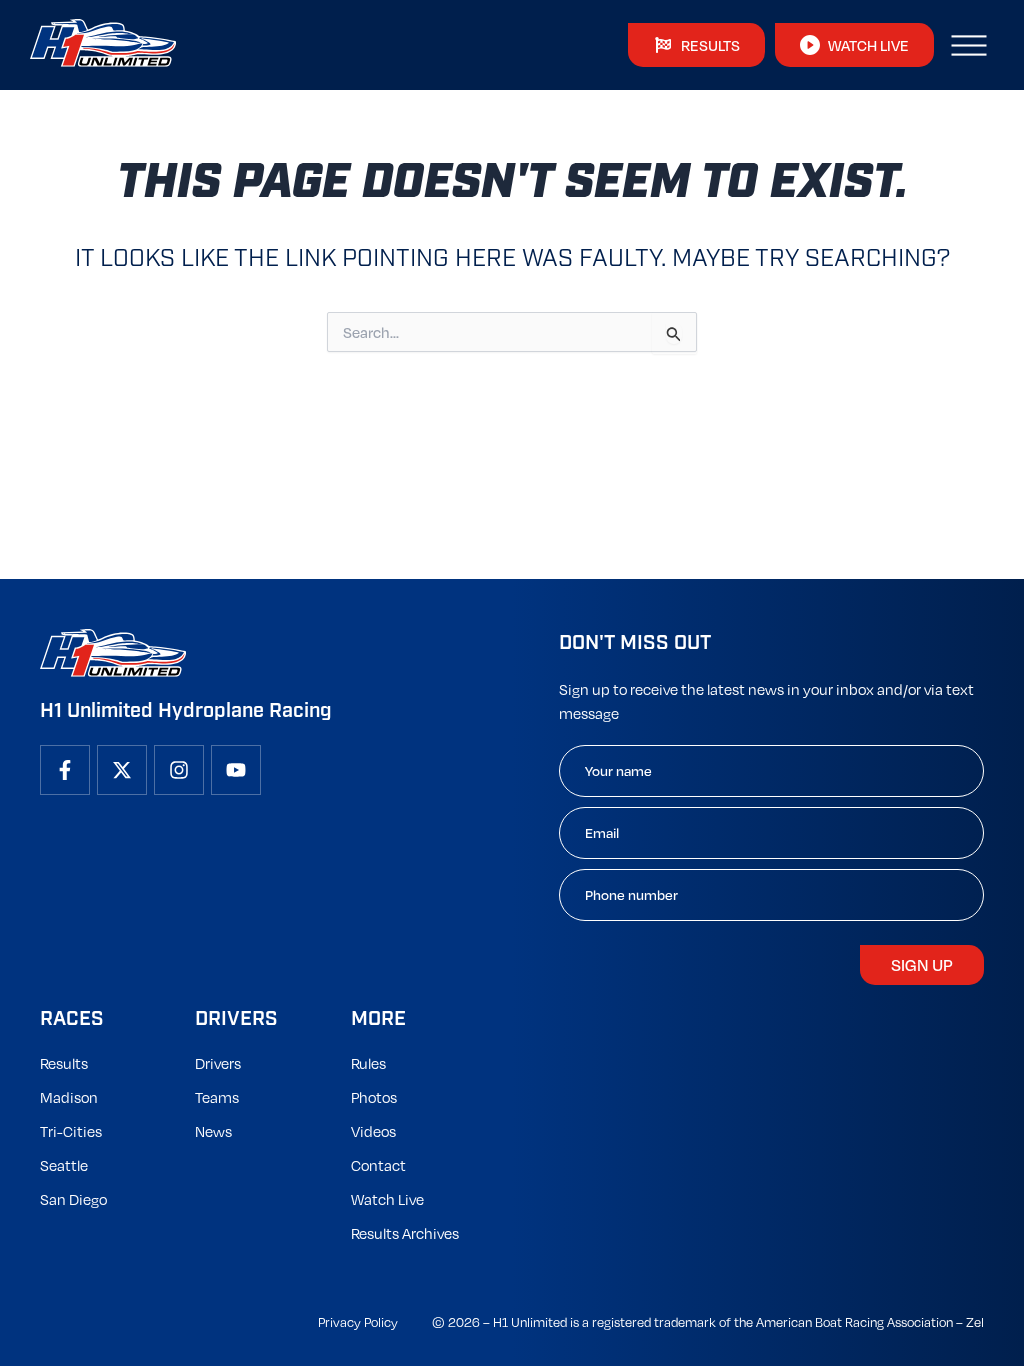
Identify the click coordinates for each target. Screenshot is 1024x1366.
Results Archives (405, 1233)
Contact (378, 1165)
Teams (217, 1097)
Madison (69, 1097)
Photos (374, 1097)
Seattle (64, 1165)
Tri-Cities (71, 1131)
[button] (969, 45)
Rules (368, 1063)
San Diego (73, 1199)
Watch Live (387, 1199)
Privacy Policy (358, 1322)
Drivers (218, 1063)
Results (64, 1063)
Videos (373, 1131)
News (213, 1131)
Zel (975, 1322)
